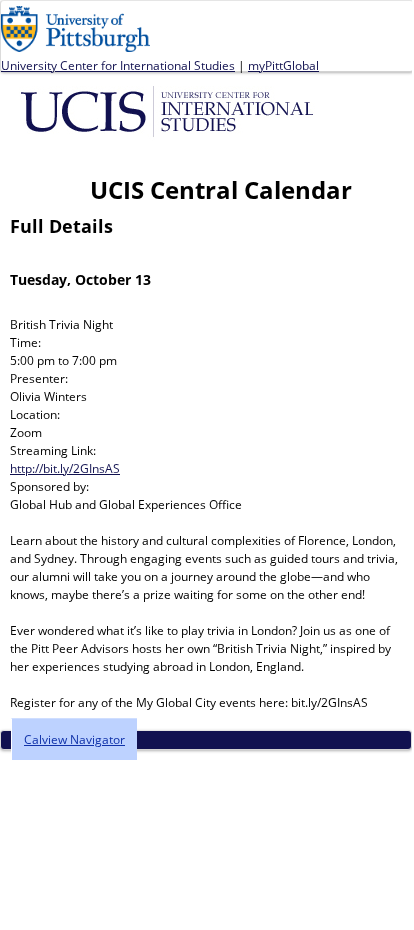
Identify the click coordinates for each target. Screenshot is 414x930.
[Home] (170, 110)
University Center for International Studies (118, 65)
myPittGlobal (283, 65)
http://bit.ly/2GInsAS (65, 468)
